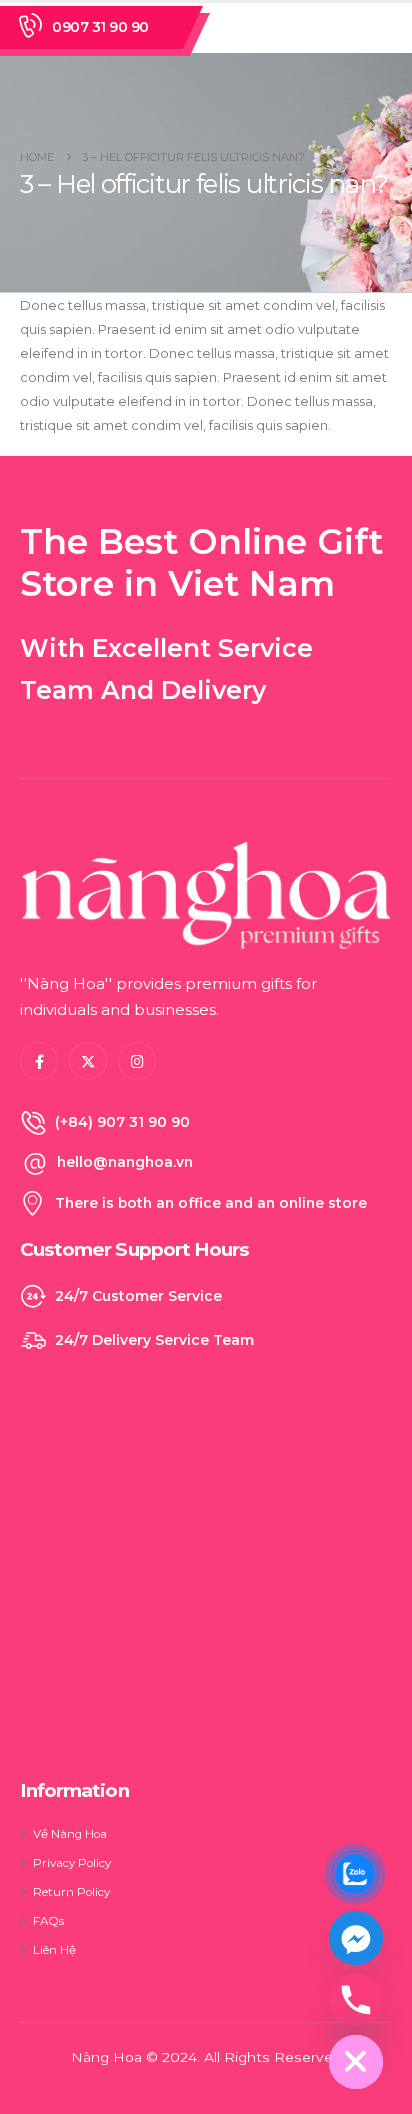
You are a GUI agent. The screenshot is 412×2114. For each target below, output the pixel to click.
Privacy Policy (72, 1863)
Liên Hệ (54, 1950)
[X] (88, 1061)
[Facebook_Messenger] (356, 1938)
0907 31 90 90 (100, 27)
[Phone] (356, 2000)
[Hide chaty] (356, 2062)
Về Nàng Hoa (70, 1834)
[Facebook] (39, 1061)
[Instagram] (137, 1061)
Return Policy (71, 1892)
